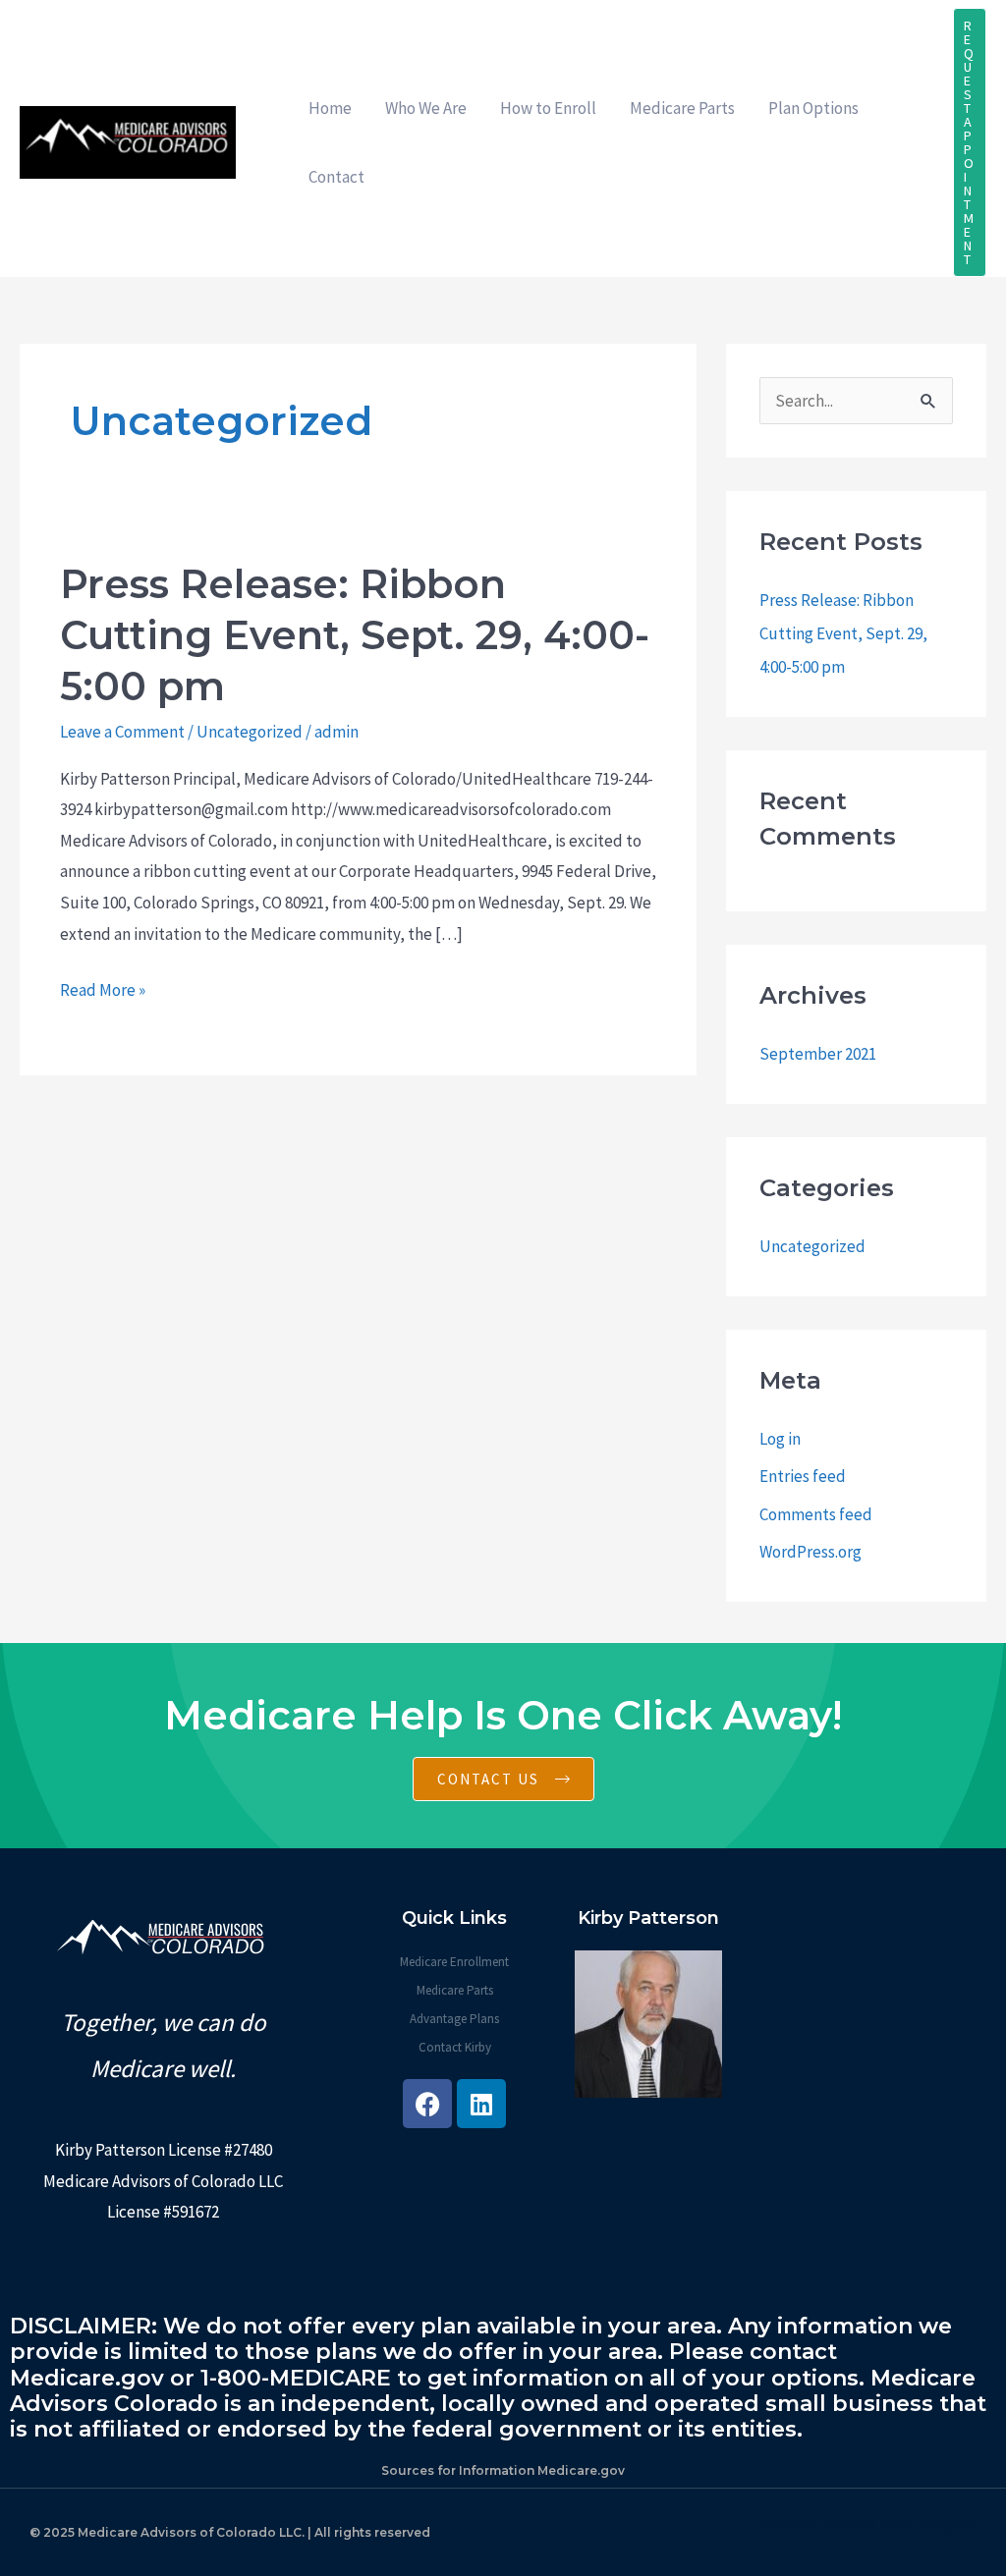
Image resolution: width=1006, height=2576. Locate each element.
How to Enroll (548, 108)
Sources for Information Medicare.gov (503, 2470)
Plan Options (813, 108)
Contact (336, 177)
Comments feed (816, 1514)
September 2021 (818, 1054)
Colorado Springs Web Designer (866, 2523)
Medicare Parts (682, 108)
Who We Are (426, 108)
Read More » (103, 988)
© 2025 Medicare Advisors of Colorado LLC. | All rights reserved (230, 2532)
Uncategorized (250, 732)
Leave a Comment (122, 732)
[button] (970, 142)
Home (330, 108)
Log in (780, 1439)
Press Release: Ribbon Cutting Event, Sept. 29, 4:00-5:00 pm (355, 635)
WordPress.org (810, 1552)
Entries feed (803, 1476)
